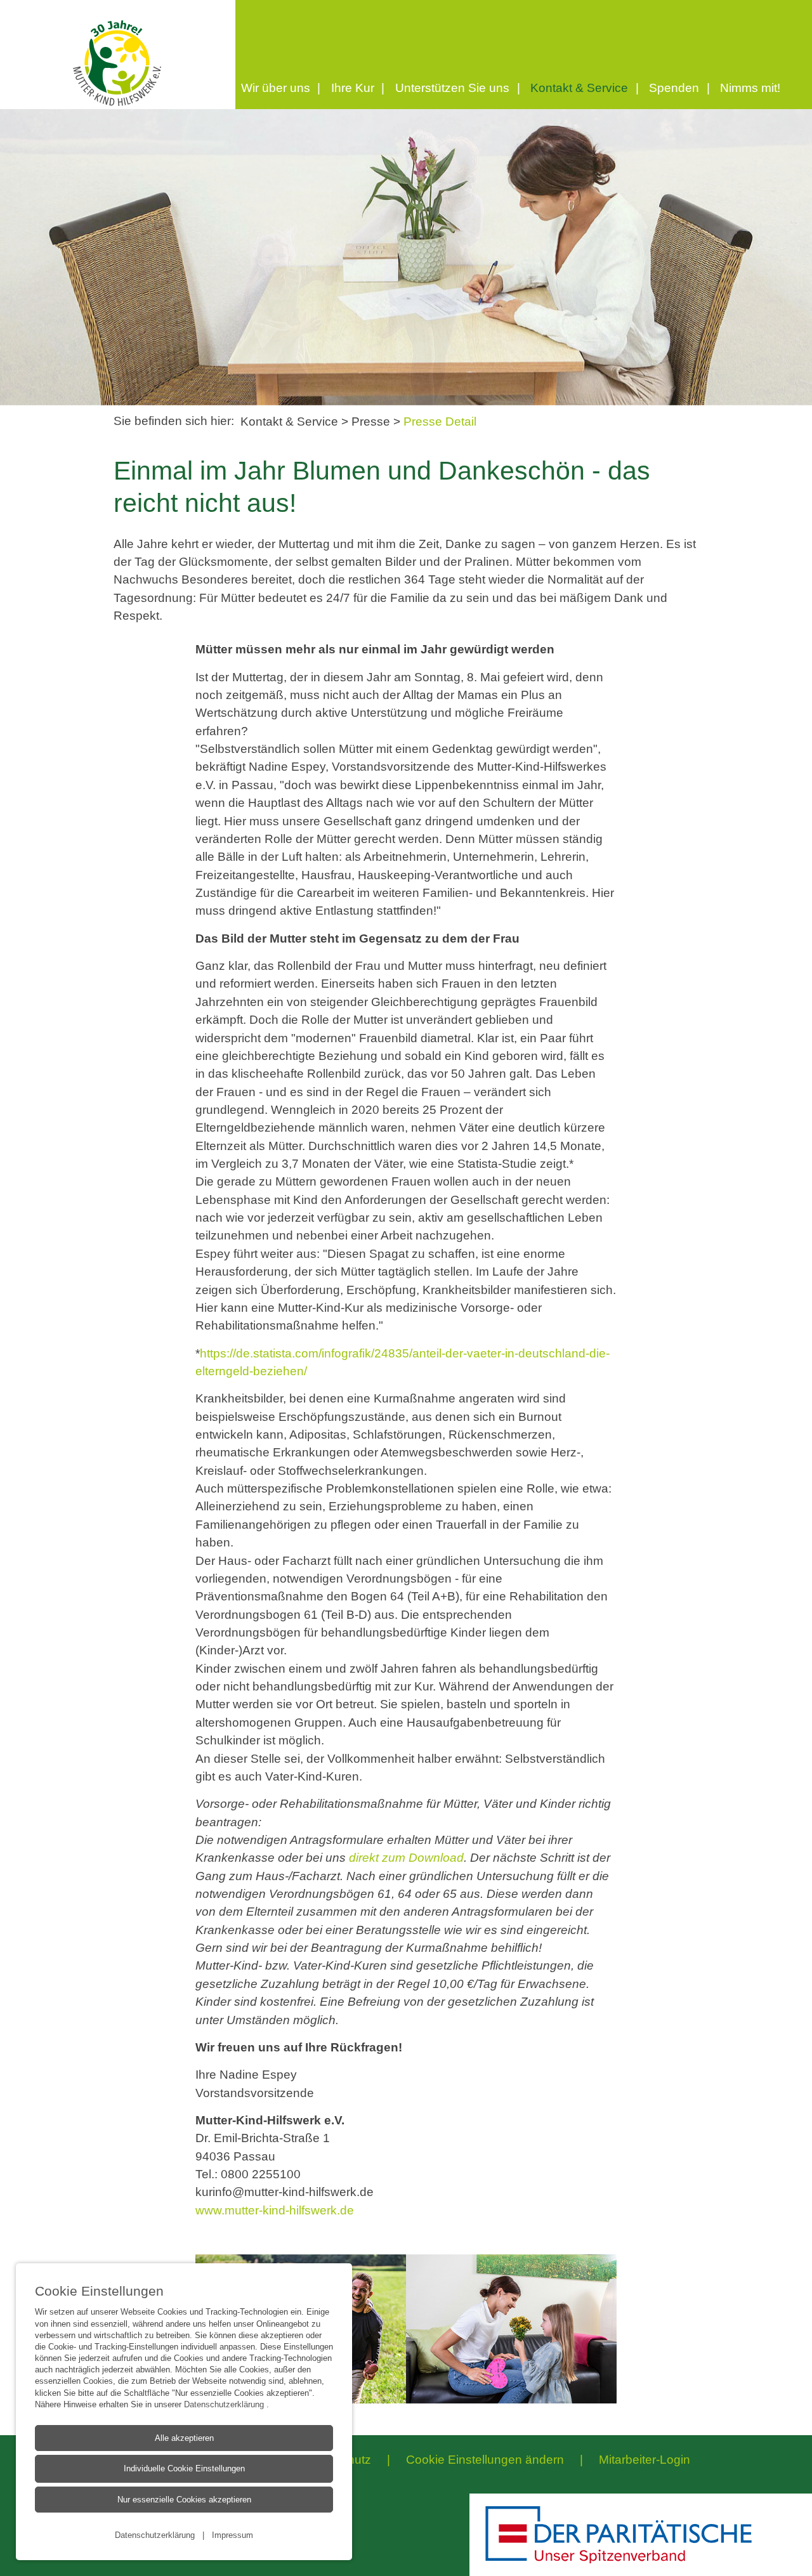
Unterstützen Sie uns (452, 88)
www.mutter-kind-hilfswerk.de (275, 2210)
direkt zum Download (406, 1858)
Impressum (232, 2535)
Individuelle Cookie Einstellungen (184, 2468)
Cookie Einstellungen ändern (485, 2460)
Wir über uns (276, 88)
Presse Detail (440, 422)
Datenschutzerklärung (225, 2404)
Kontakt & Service (579, 88)
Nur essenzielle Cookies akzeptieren (184, 2500)
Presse (372, 422)
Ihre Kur (353, 88)
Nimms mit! (750, 88)
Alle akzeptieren (184, 2438)
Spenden (674, 88)
